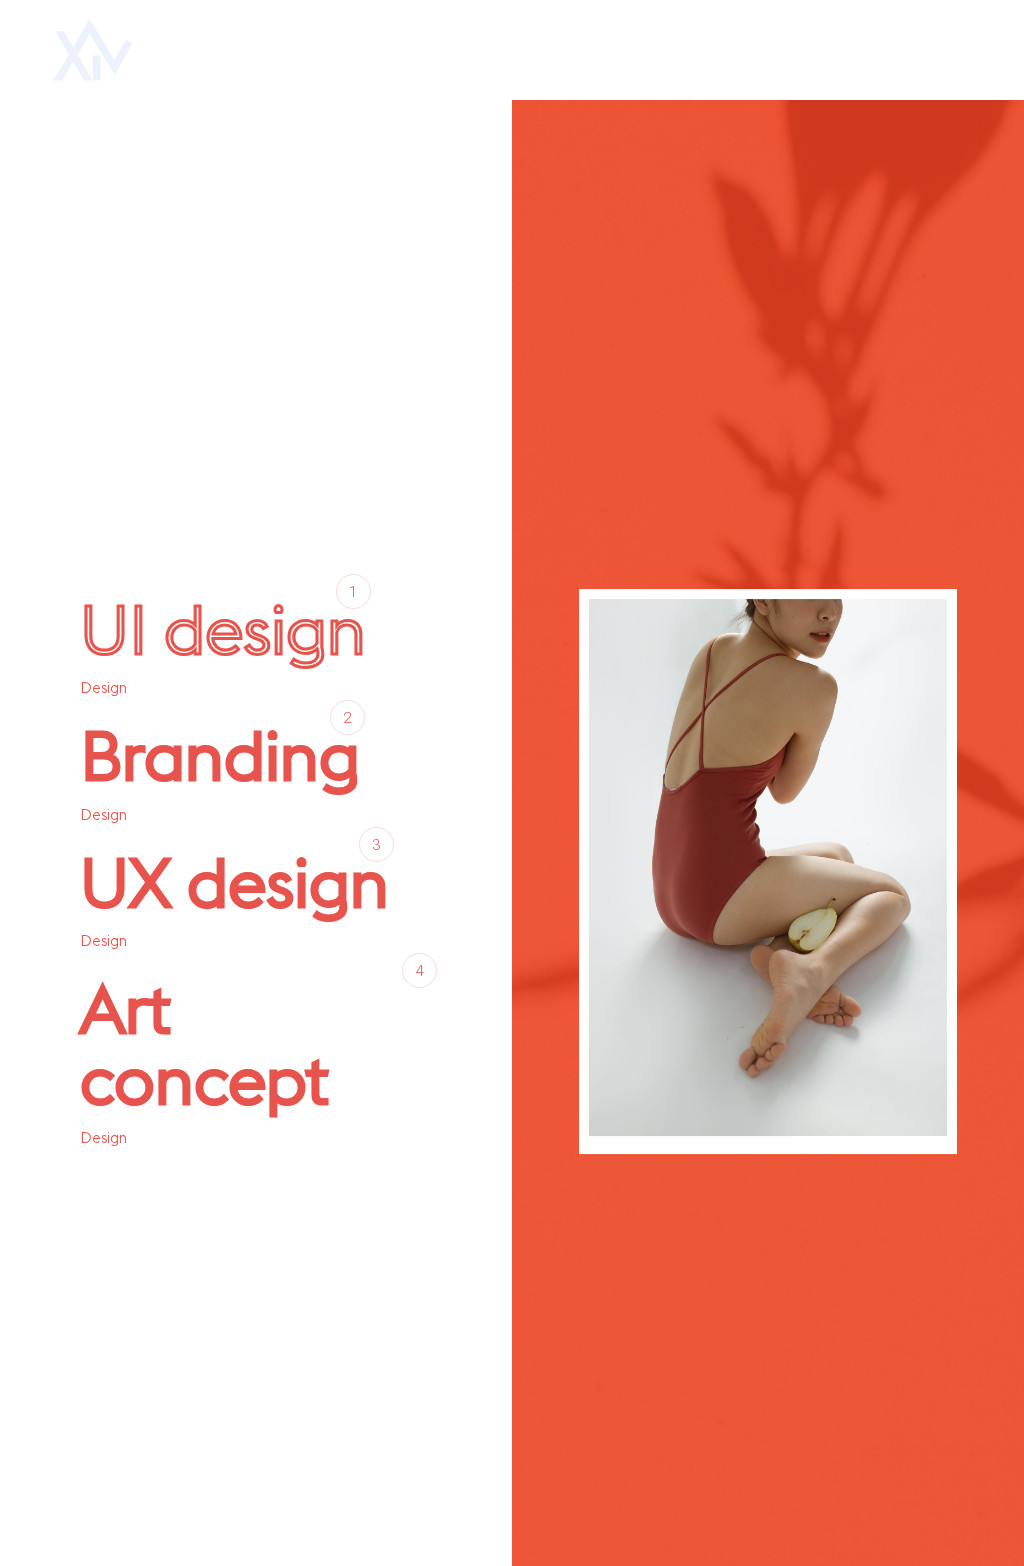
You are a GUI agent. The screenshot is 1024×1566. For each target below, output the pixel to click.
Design (103, 687)
